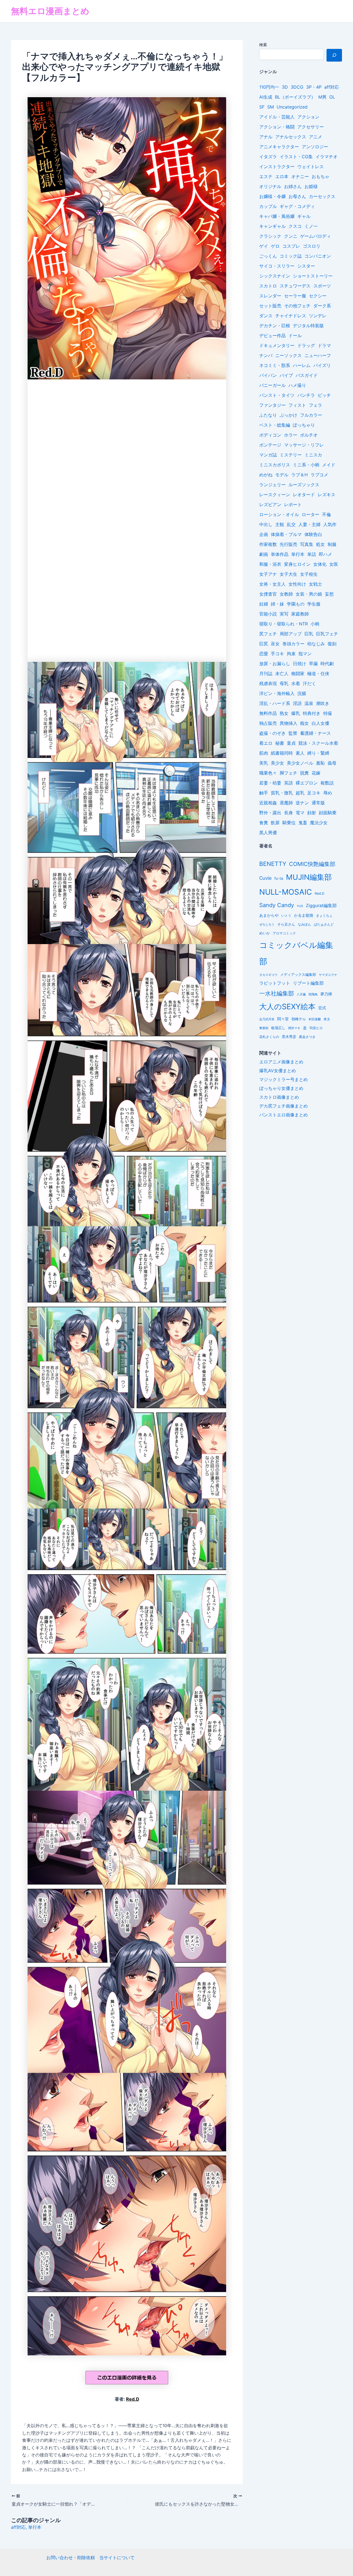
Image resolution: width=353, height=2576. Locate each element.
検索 (263, 45)
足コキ (314, 793)
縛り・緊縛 (318, 753)
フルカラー (311, 415)
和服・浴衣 (270, 564)
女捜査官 (268, 594)
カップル (268, 206)
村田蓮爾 (315, 1019)
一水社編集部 (277, 993)
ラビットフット (275, 983)
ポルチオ (309, 435)
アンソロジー (315, 147)
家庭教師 (300, 614)
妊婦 (264, 604)
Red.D (133, 2399)
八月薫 (301, 994)
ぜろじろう (267, 925)
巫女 (275, 644)
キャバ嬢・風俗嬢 (277, 216)
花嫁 (316, 773)
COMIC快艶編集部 (312, 864)
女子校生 (309, 574)
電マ (300, 813)
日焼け (299, 664)
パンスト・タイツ (277, 395)
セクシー (318, 296)
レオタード (304, 495)
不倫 (327, 514)
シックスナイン (275, 276)
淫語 (297, 703)
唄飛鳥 (313, 994)
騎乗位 (289, 823)
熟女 (284, 713)
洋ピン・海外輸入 (277, 693)
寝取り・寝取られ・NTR (284, 624)
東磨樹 (264, 1028)
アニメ (315, 137)
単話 (312, 554)
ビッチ (324, 395)
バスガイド (307, 375)
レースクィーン (275, 495)
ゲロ (275, 246)
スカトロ (268, 286)
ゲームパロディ (315, 236)
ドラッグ (306, 345)
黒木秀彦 (289, 1037)
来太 (327, 1019)
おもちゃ (320, 176)
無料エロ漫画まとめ (50, 11)
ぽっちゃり (304, 425)
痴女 (304, 723)
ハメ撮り (297, 385)
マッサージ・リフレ (304, 445)
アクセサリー (311, 127)
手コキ (277, 654)
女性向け (297, 584)
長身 (288, 813)
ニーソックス (288, 355)
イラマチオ (327, 157)
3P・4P (314, 87)
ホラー (291, 435)
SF (262, 107)
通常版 (318, 803)
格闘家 (298, 673)
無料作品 (268, 713)
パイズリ (322, 365)
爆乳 (296, 713)
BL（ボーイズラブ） (295, 97)
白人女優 (320, 723)
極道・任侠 (318, 673)
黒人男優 (268, 833)
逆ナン (302, 803)
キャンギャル (272, 226)
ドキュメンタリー (277, 345)
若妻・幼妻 (270, 783)
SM (271, 107)
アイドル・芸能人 (277, 117)
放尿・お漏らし (275, 664)
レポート (293, 504)
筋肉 (264, 753)
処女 (320, 544)
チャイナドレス (291, 316)
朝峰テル (299, 1019)
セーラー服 (295, 296)
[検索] (334, 55)
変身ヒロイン (297, 564)
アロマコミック (284, 933)
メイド (329, 465)
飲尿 (275, 823)
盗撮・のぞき (272, 733)
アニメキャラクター (279, 147)
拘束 (291, 654)
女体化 (320, 564)
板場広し (278, 1028)
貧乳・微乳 (282, 793)
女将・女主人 (272, 584)
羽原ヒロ (316, 1028)
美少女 (277, 763)
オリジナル (270, 186)
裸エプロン (307, 783)
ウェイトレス (311, 167)
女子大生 (288, 574)
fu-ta (279, 878)
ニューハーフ (318, 355)
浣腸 (302, 693)
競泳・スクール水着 (318, 743)
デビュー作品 (272, 335)
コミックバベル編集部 (296, 953)
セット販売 (270, 306)
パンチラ (306, 395)
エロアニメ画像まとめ (281, 1062)
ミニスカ (313, 455)
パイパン (268, 375)
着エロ (266, 743)
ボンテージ (270, 445)
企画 (264, 534)
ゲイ (264, 246)
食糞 (264, 823)
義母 (332, 763)
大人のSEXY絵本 (287, 1007)
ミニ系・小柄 (306, 465)
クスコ (295, 226)
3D (285, 87)
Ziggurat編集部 (321, 906)
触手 (264, 793)
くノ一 (311, 226)
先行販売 (288, 544)
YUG (300, 906)
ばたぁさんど (324, 924)
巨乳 (309, 634)
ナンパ (266, 355)
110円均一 (269, 87)
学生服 (314, 604)
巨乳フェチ (327, 634)
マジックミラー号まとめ (284, 1079)
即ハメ (325, 554)
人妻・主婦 (309, 524)
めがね (266, 475)
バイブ (286, 375)
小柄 (315, 624)
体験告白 (313, 534)
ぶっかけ (288, 415)
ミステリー (291, 455)
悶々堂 (283, 1019)
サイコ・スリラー (277, 266)
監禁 (293, 733)
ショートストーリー (313, 276)
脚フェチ (288, 773)
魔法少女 (319, 823)
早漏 (313, 664)
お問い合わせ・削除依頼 (71, 2557)
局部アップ (291, 634)
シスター (306, 266)
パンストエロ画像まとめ (284, 1115)
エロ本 (282, 176)
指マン (305, 654)
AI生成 (266, 97)
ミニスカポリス (275, 465)
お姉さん (293, 186)
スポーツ (322, 286)
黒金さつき (307, 1037)
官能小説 (268, 614)
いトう (286, 916)
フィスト (297, 405)
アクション (308, 117)
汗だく (309, 683)
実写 (284, 614)
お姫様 (311, 186)
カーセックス (322, 196)
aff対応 (18, 2527)
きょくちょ (324, 916)
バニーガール (272, 385)
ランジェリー (272, 485)
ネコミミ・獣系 (275, 365)
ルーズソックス (304, 485)
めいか (265, 933)
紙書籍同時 (282, 753)
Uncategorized (292, 107)
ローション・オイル (279, 514)
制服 (332, 544)
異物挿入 (288, 723)
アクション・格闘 (277, 127)
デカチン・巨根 (275, 326)
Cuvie (265, 878)
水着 (296, 683)
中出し (266, 524)
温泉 (309, 703)
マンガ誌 (268, 455)
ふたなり (268, 415)
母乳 (284, 683)
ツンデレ (318, 316)
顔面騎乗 (328, 813)
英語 (288, 783)
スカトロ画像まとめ (279, 1097)
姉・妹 (277, 604)
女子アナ (268, 574)
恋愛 (264, 654)
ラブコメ (319, 475)
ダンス (266, 316)
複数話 (327, 783)
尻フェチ (268, 634)
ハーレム (302, 365)
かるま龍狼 (304, 915)
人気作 (330, 524)
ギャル (304, 216)
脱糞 (304, 773)
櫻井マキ (294, 1028)
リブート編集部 (308, 983)
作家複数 (268, 544)
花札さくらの (269, 1037)
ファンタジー (272, 405)
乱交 (291, 524)
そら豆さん (286, 924)
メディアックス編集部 (298, 974)
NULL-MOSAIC (286, 892)
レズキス (327, 495)
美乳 (264, 763)
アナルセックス (291, 137)
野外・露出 (270, 813)
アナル (266, 137)
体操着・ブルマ (286, 534)
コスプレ (291, 246)
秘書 (280, 743)
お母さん (297, 196)
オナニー (300, 176)
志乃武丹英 (267, 1019)
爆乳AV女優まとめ (278, 1071)
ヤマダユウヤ (328, 975)
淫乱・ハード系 (275, 703)
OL (332, 97)
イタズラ (268, 157)
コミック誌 (291, 256)
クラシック (270, 236)
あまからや (269, 915)
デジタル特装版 (308, 326)
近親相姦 (268, 803)
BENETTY (273, 864)
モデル (282, 475)
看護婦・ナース (315, 733)
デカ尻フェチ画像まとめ (284, 1106)
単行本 (35, 2527)
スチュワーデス (295, 286)
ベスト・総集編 (275, 425)
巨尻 (264, 644)
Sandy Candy (277, 905)
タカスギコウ (268, 975)
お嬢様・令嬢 (272, 196)
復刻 (332, 644)
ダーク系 (322, 306)
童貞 (291, 743)
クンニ (291, 236)
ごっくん (268, 256)
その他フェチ (297, 306)
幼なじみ (316, 644)
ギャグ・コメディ (297, 206)
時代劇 (327, 664)
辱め (328, 793)
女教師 (286, 594)
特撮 (328, 713)
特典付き (312, 713)
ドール (295, 335)
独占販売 (268, 723)
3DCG (297, 87)
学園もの (296, 604)
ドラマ (324, 345)
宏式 (322, 1008)
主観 (280, 524)
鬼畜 (303, 823)
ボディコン (270, 435)
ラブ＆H (299, 475)
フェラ (315, 405)
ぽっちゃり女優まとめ (281, 1088)
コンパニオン (318, 256)
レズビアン (270, 504)
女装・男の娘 (309, 594)
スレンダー (270, 296)
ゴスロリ (312, 246)
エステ (266, 176)
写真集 (307, 544)
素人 (300, 753)
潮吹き (323, 703)
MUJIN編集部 (309, 877)
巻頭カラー (293, 644)
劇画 (264, 554)
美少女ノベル (300, 763)
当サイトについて (117, 2557)
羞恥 (320, 763)
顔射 (312, 813)
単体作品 (280, 554)
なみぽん (304, 924)
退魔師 (286, 803)
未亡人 (282, 673)
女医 (334, 564)
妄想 (329, 594)
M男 (322, 97)
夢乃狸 (326, 994)
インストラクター (277, 167)
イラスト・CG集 (296, 157)
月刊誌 (266, 673)
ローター (311, 514)
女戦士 (315, 584)
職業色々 (268, 773)
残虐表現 (268, 683)
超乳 (300, 793)
